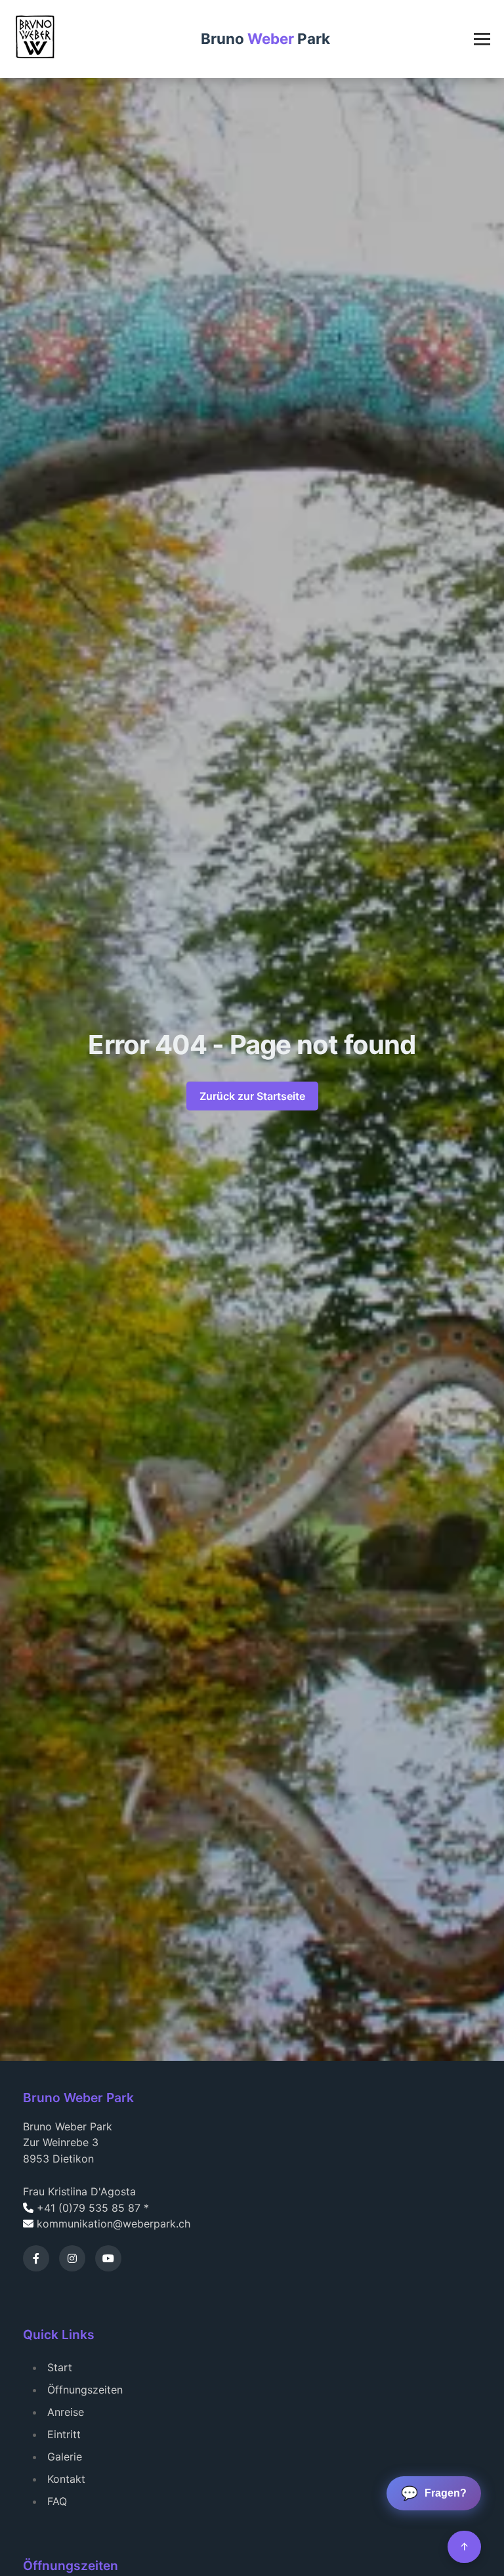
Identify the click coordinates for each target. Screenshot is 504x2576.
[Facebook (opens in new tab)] (36, 2258)
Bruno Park (265, 38)
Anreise (66, 2412)
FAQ (57, 2501)
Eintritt (64, 2434)
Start (60, 2367)
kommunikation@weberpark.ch (114, 2224)
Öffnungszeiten (85, 2390)
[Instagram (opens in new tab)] (72, 2258)
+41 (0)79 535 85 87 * (93, 2208)
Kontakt (66, 2479)
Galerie (65, 2457)
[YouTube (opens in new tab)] (108, 2258)
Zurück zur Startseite (252, 1096)
